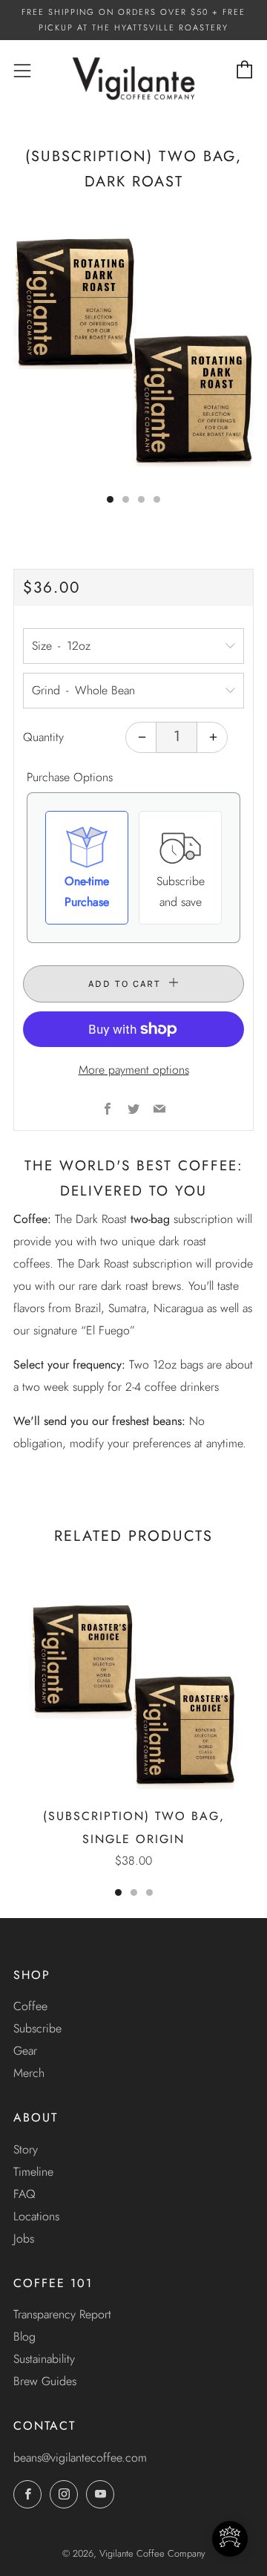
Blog (24, 2337)
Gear (25, 2051)
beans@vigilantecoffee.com (80, 2458)
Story (26, 2149)
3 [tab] (149, 1892)
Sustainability (44, 2359)
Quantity (43, 737)
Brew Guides (45, 2381)
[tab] (110, 499)
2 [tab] (134, 1892)
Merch (29, 2073)
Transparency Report (62, 2314)
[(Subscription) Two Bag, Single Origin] (133, 1692)
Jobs (24, 2238)
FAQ (24, 2194)
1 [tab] (118, 1892)
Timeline (33, 2172)
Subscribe (37, 2028)
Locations (36, 2216)
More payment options (134, 1070)
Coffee (30, 2006)
